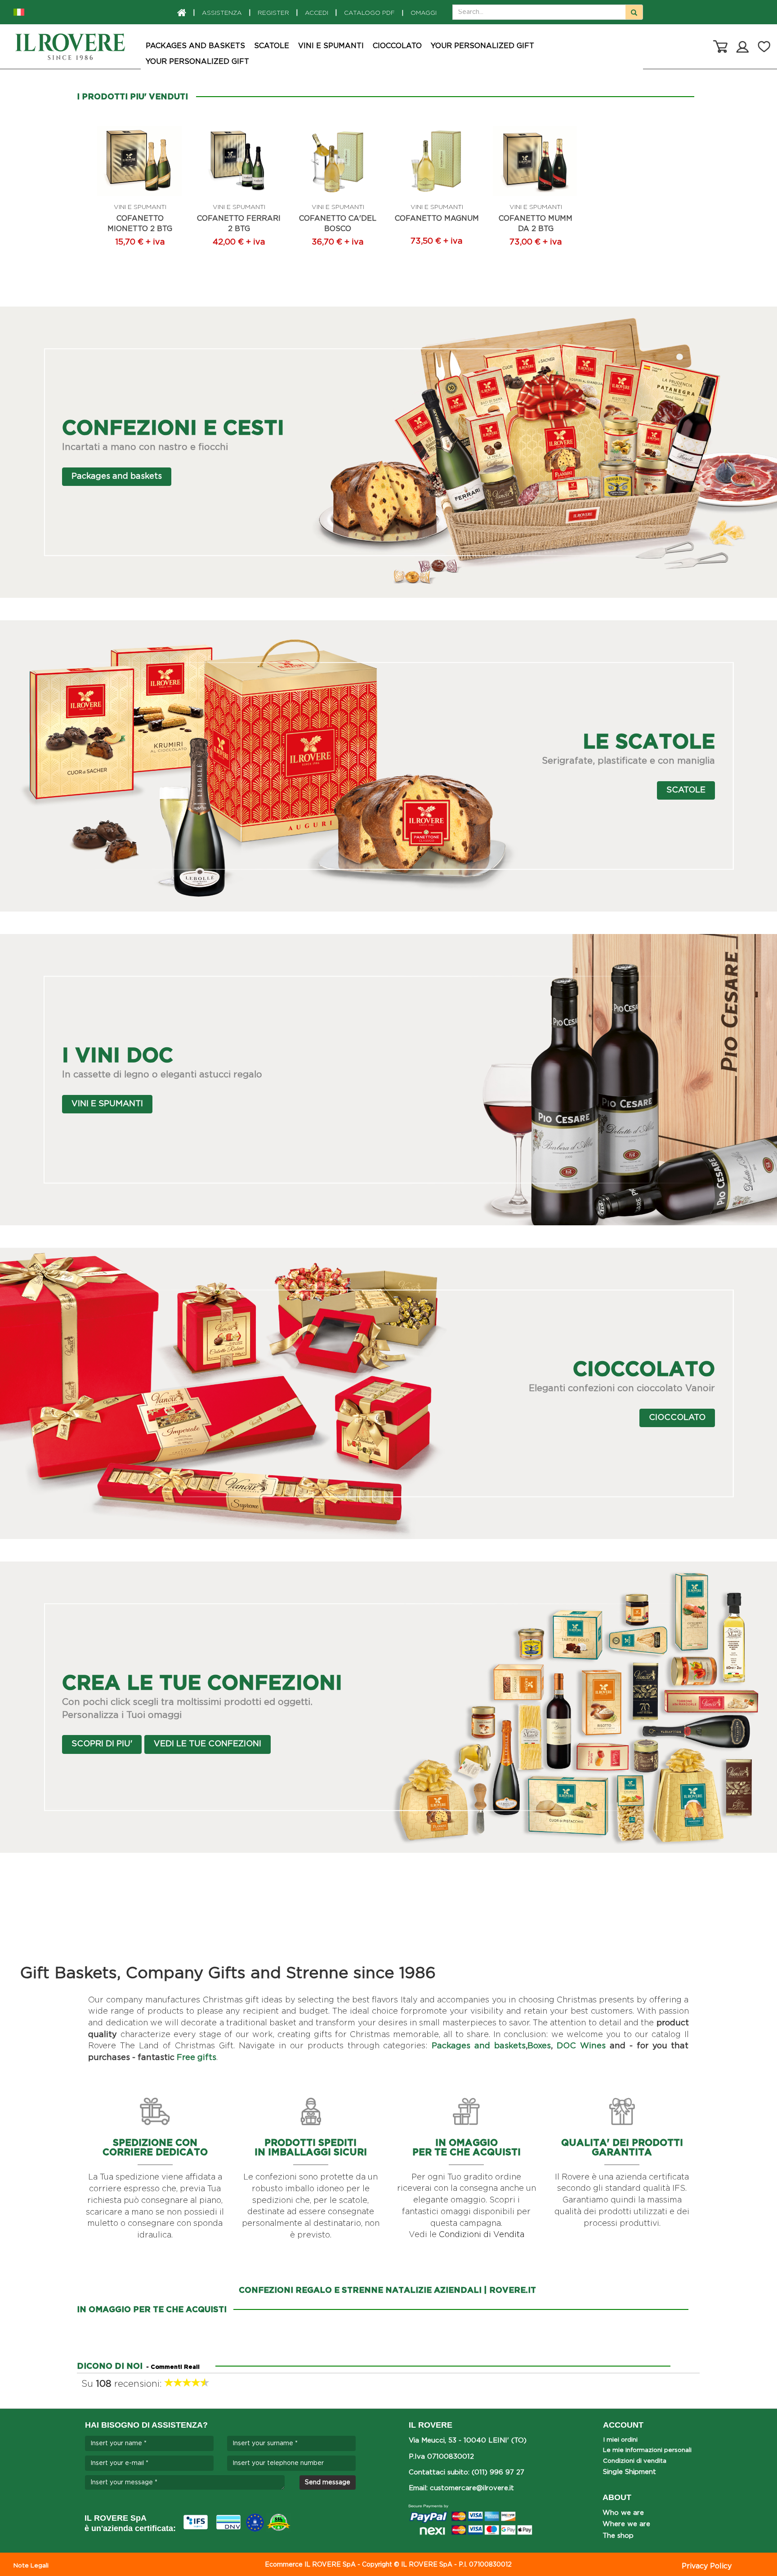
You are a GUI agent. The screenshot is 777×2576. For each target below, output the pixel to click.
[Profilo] (743, 46)
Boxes (539, 2046)
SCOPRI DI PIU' (102, 1744)
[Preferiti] (764, 46)
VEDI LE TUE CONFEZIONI (208, 1744)
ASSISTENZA (222, 13)
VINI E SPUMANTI (331, 46)
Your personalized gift (482, 46)
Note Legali (31, 2566)
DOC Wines (581, 2046)
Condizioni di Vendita (482, 2235)
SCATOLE (272, 46)
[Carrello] (720, 46)
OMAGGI (419, 13)
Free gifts (196, 2058)
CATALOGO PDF (369, 13)
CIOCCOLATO (397, 46)
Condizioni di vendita (635, 2461)
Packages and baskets (195, 46)
